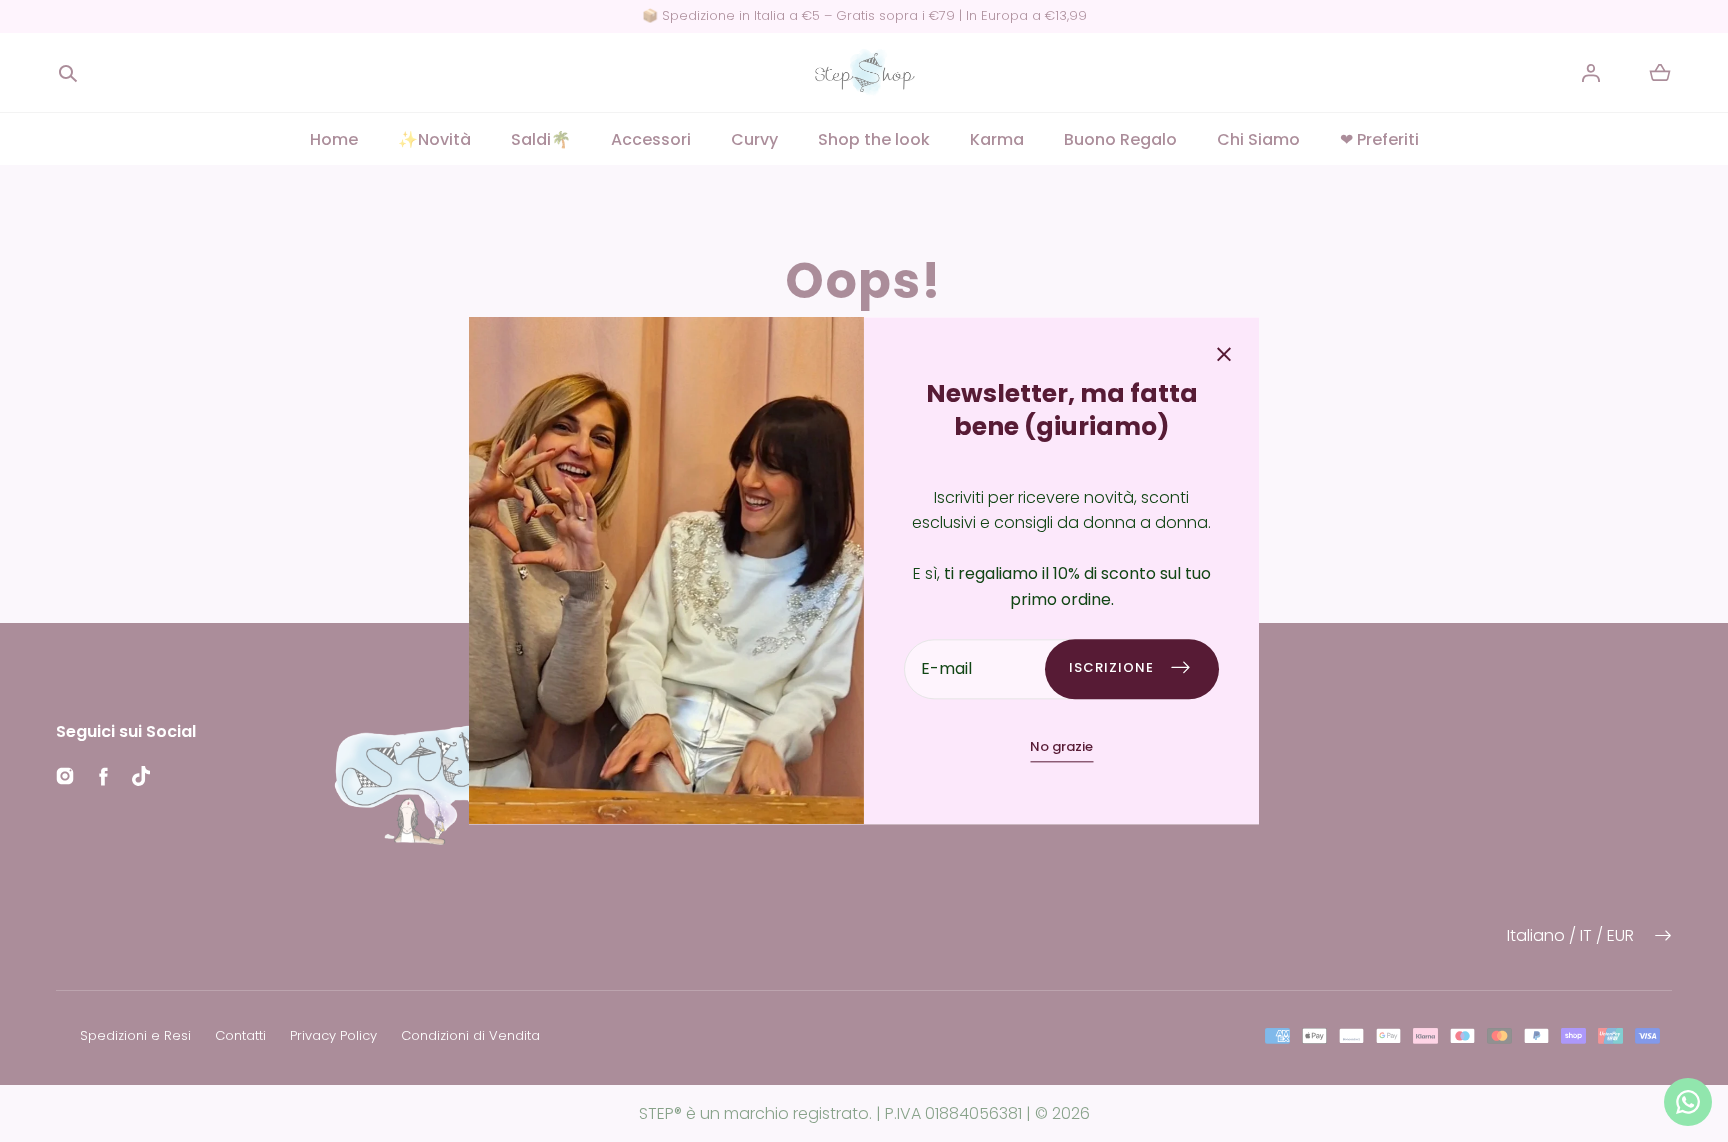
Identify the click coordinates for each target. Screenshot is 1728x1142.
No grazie (1061, 746)
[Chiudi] (1224, 356)
